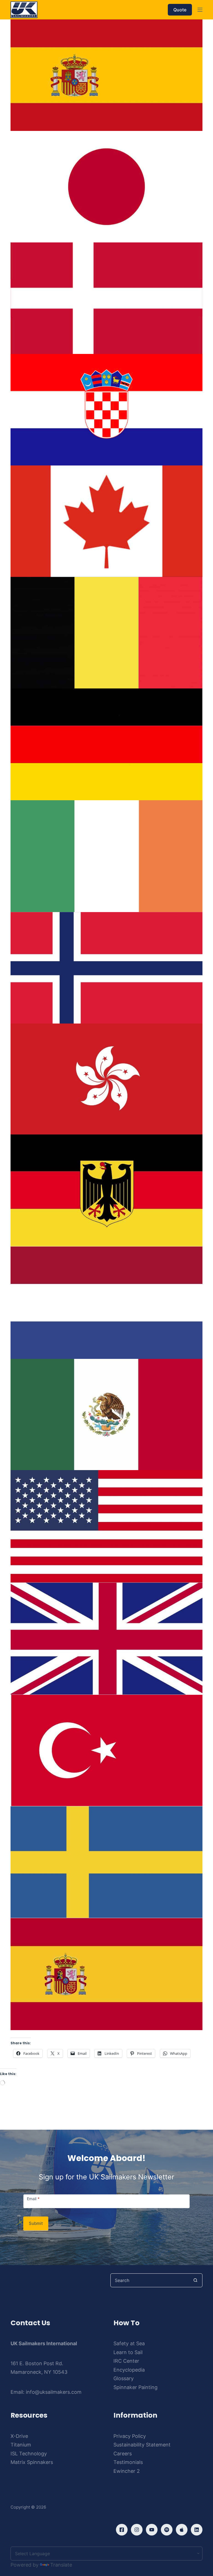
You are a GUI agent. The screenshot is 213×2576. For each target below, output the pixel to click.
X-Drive (19, 2436)
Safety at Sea (129, 2343)
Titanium (21, 2445)
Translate (61, 2565)
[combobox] (150, 2280)
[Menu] (200, 10)
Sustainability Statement (142, 2445)
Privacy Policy (130, 2436)
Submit (36, 2223)
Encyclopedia (129, 2370)
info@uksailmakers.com (54, 2392)
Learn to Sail (128, 2352)
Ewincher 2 (127, 2471)
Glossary (124, 2378)
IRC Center (126, 2361)
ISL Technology (29, 2454)
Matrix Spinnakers (32, 2462)
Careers (123, 2454)
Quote (180, 10)
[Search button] (196, 2280)
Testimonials (128, 2462)
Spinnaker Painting (135, 2387)
